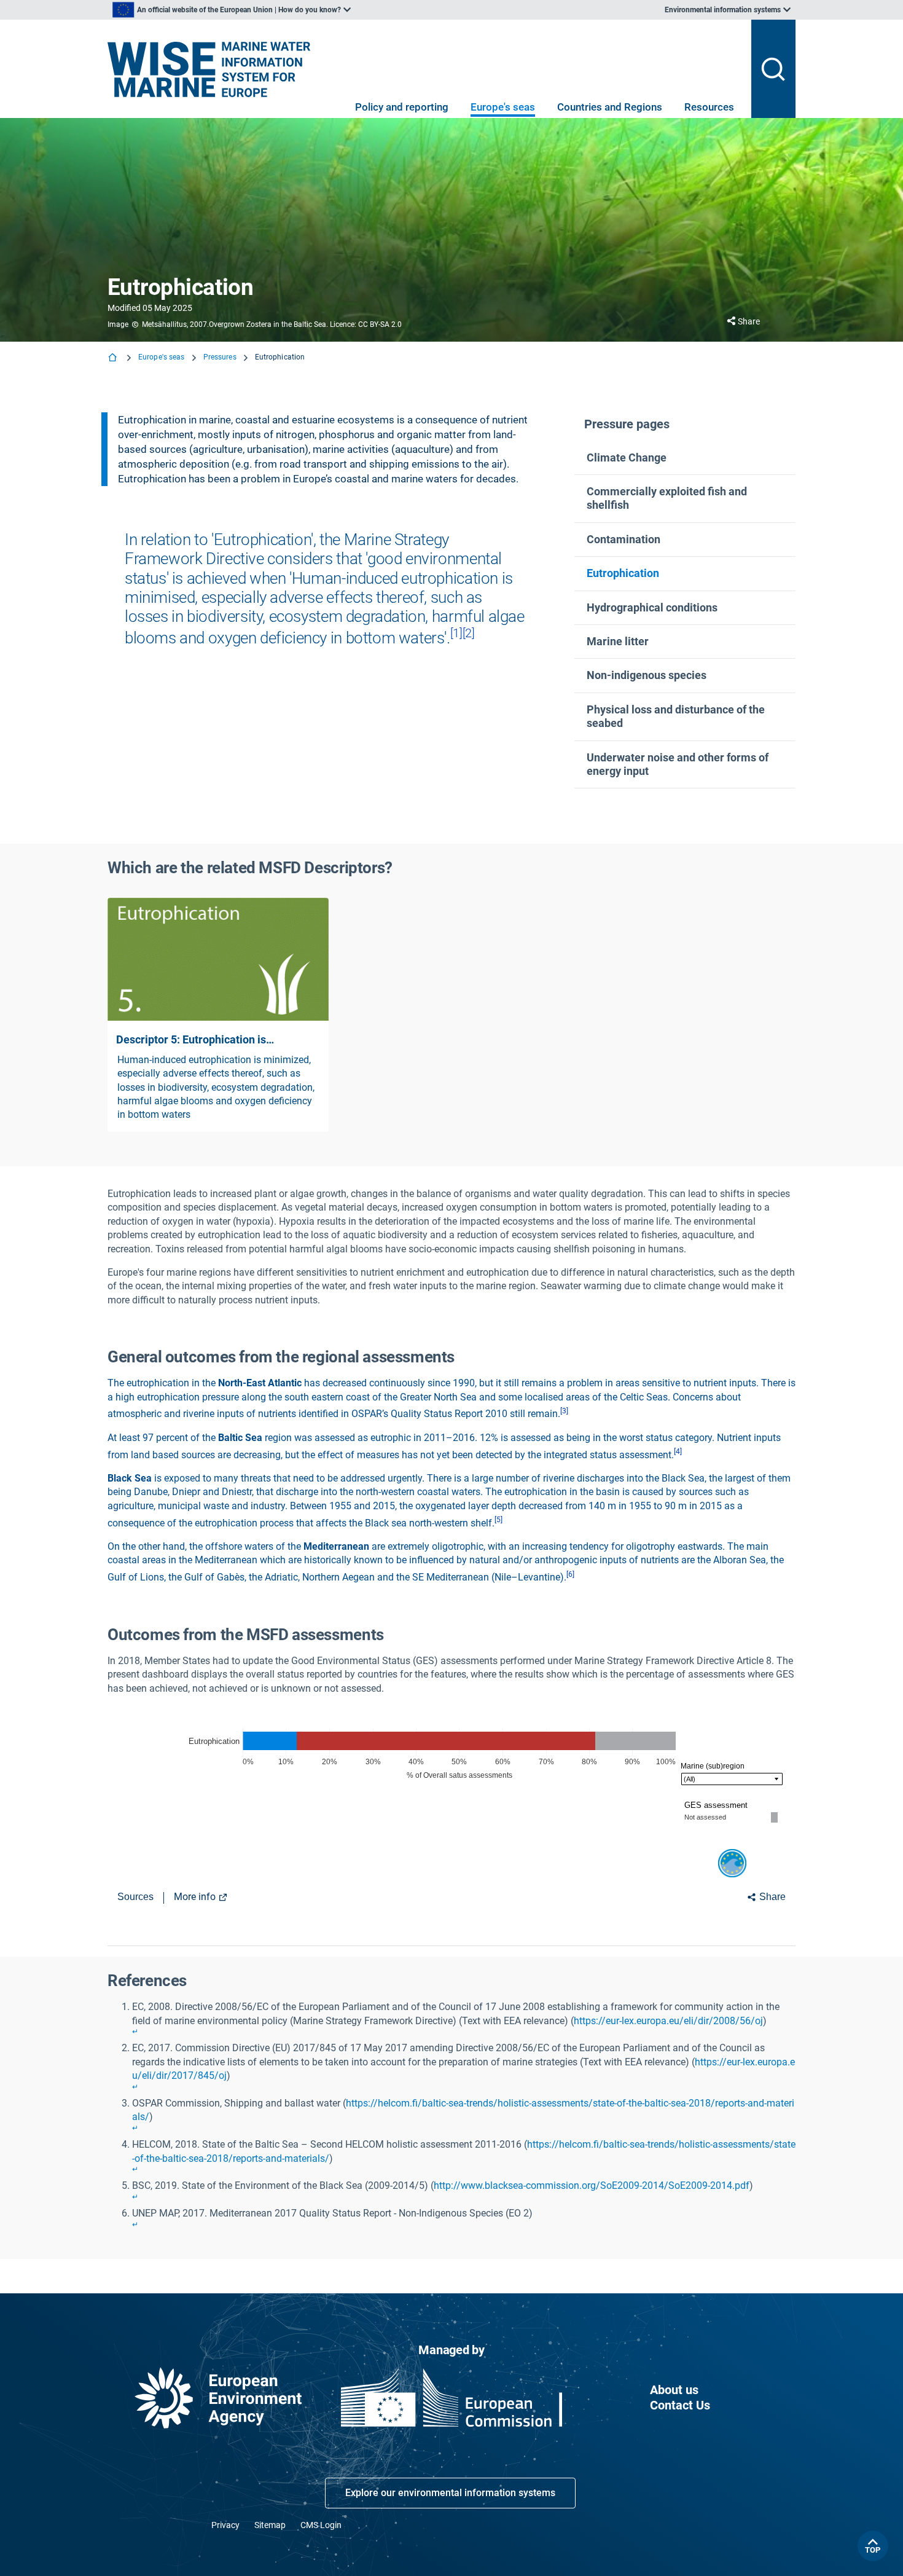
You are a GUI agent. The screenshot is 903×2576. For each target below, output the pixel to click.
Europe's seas (503, 107)
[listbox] (232, 10)
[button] (685, 458)
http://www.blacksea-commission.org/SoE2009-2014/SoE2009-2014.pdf (592, 2185)
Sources (135, 1897)
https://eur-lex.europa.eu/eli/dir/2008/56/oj (668, 2021)
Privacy (225, 2525)
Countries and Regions (610, 107)
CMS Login (321, 2525)
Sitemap (270, 2525)
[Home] (114, 359)
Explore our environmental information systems (450, 2493)
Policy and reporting (402, 107)
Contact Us (680, 2405)
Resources (709, 107)
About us (674, 2390)
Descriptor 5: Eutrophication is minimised (191, 1040)
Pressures (220, 357)
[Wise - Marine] (209, 62)
